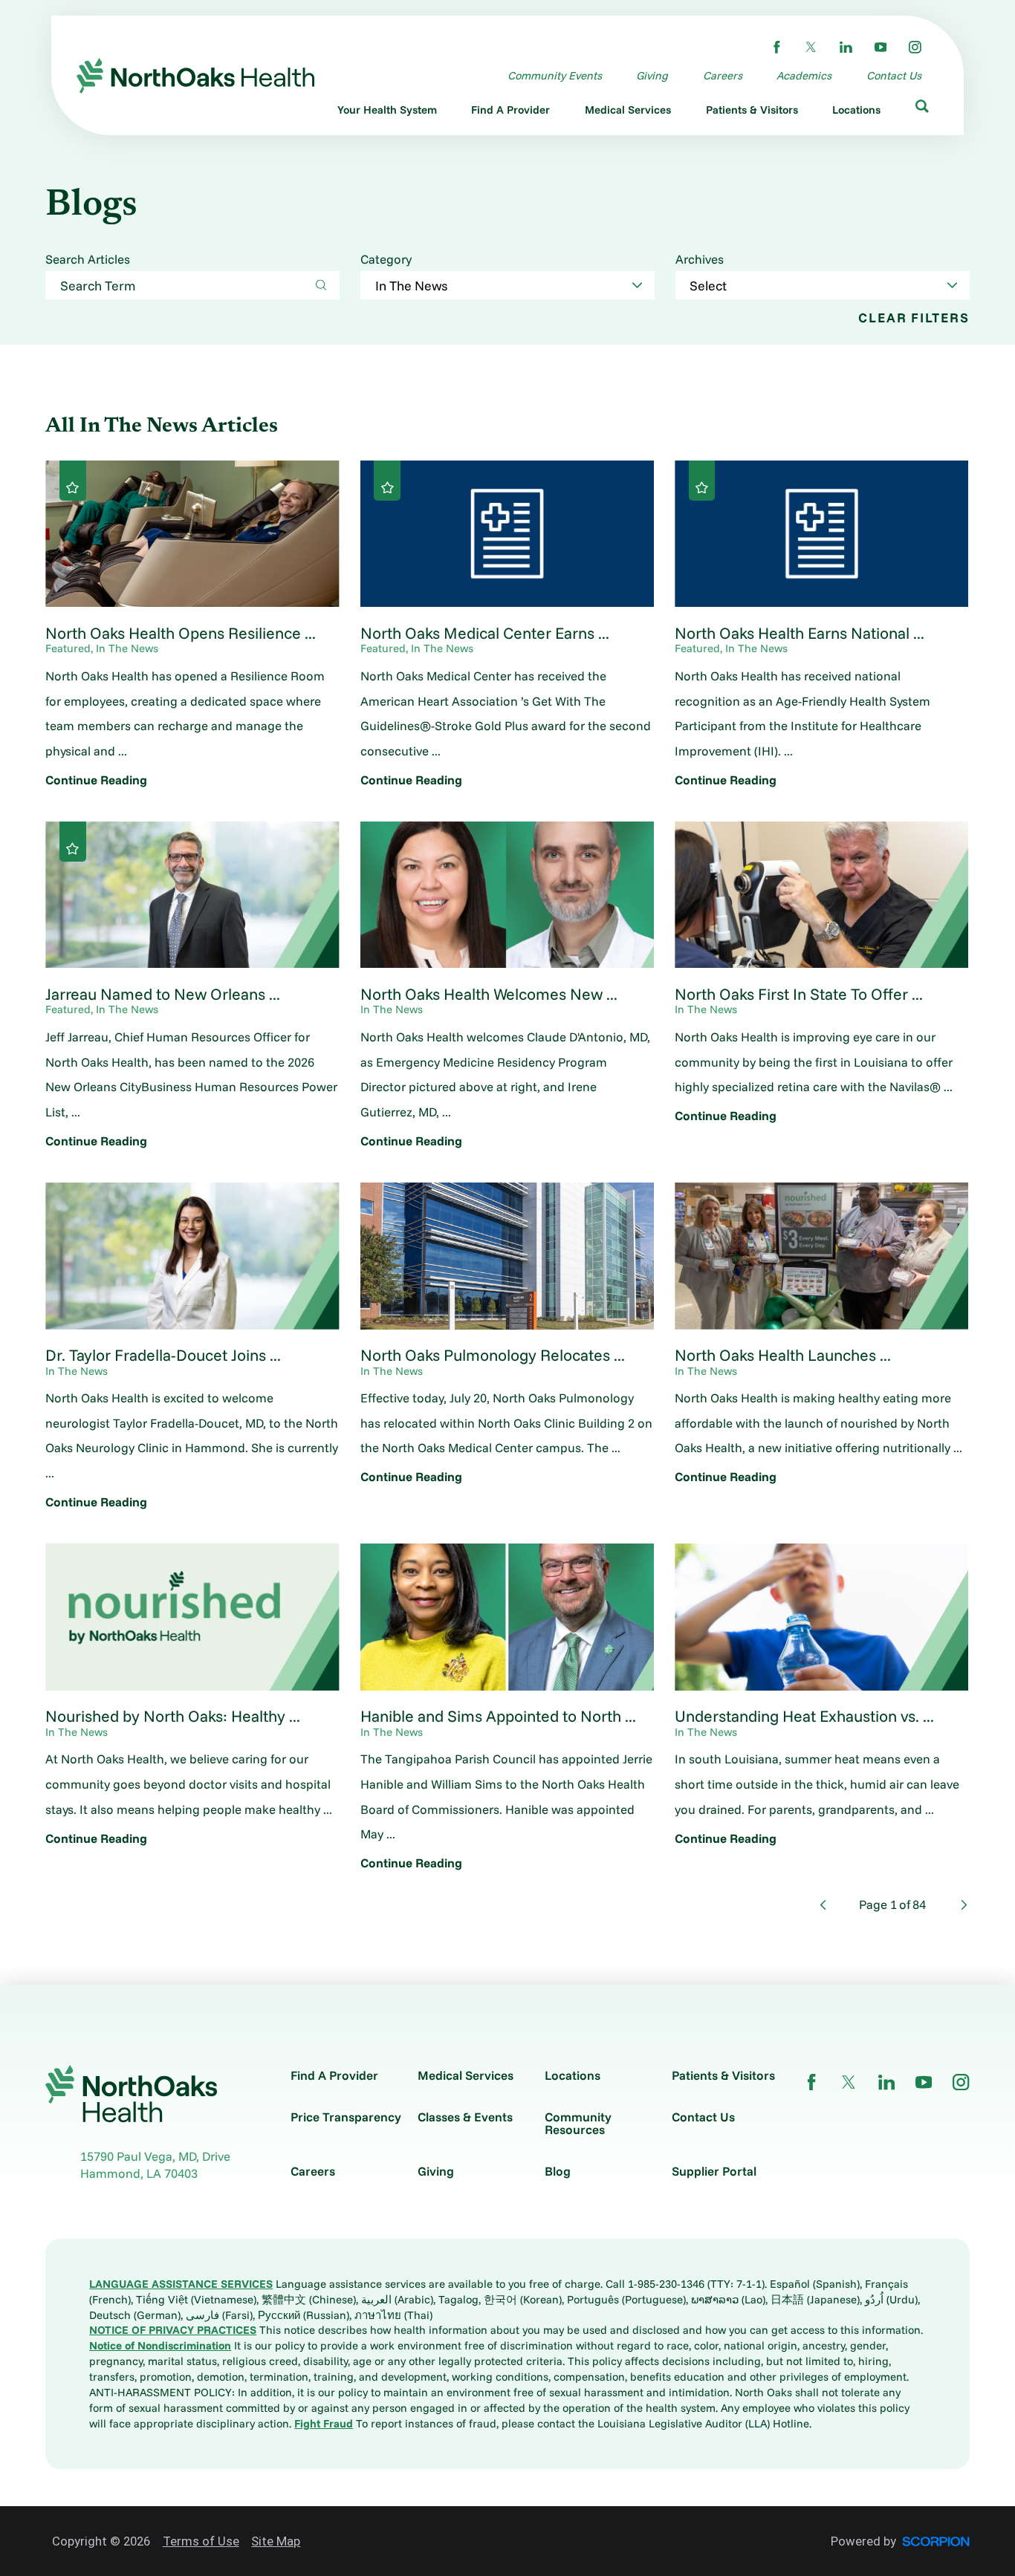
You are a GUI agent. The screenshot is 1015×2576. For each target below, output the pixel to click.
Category (386, 260)
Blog (558, 2172)
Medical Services (466, 2076)
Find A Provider (334, 2076)
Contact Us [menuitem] (894, 75)
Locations (573, 2076)
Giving (436, 2172)
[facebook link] (777, 47)
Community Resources (578, 2124)
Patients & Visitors (723, 2076)
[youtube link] (881, 47)
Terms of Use (201, 2541)
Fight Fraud (324, 2423)
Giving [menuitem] (652, 75)
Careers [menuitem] (723, 75)
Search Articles (88, 260)
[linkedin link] (846, 47)
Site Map (276, 2541)
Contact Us (703, 2117)
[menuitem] (387, 113)
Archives (700, 260)
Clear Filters (914, 318)
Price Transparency (346, 2117)
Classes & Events (465, 2117)
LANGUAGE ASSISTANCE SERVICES (181, 2284)
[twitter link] (811, 47)
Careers (313, 2172)
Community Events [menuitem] (555, 75)
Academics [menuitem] (804, 75)
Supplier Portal (714, 2172)
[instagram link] (915, 47)
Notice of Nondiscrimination (160, 2345)
